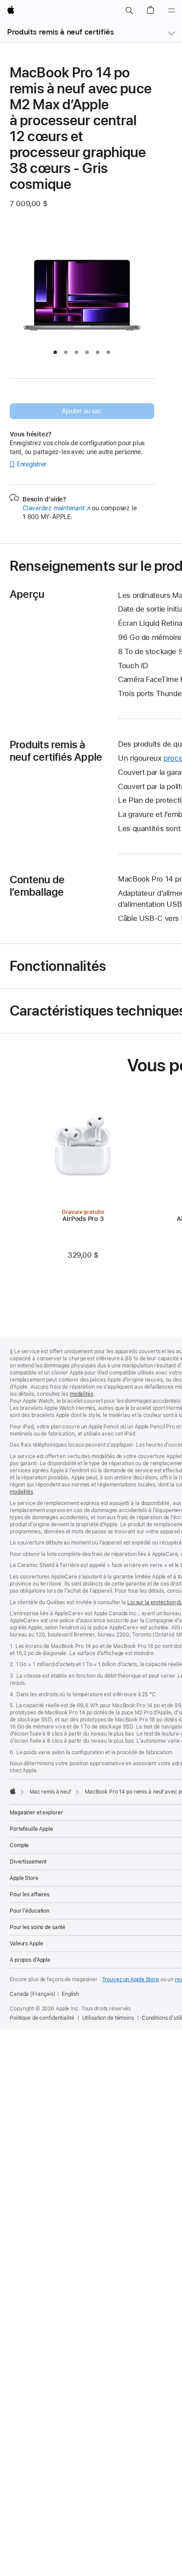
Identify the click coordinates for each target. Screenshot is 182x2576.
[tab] (55, 352)
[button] (129, 11)
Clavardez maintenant (57, 508)
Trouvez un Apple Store (131, 1979)
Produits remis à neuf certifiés (60, 32)
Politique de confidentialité (42, 2018)
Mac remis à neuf (50, 1792)
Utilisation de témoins (108, 2018)
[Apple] (13, 1791)
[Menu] (171, 11)
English (70, 1994)
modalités (82, 1394)
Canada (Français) (33, 1994)
